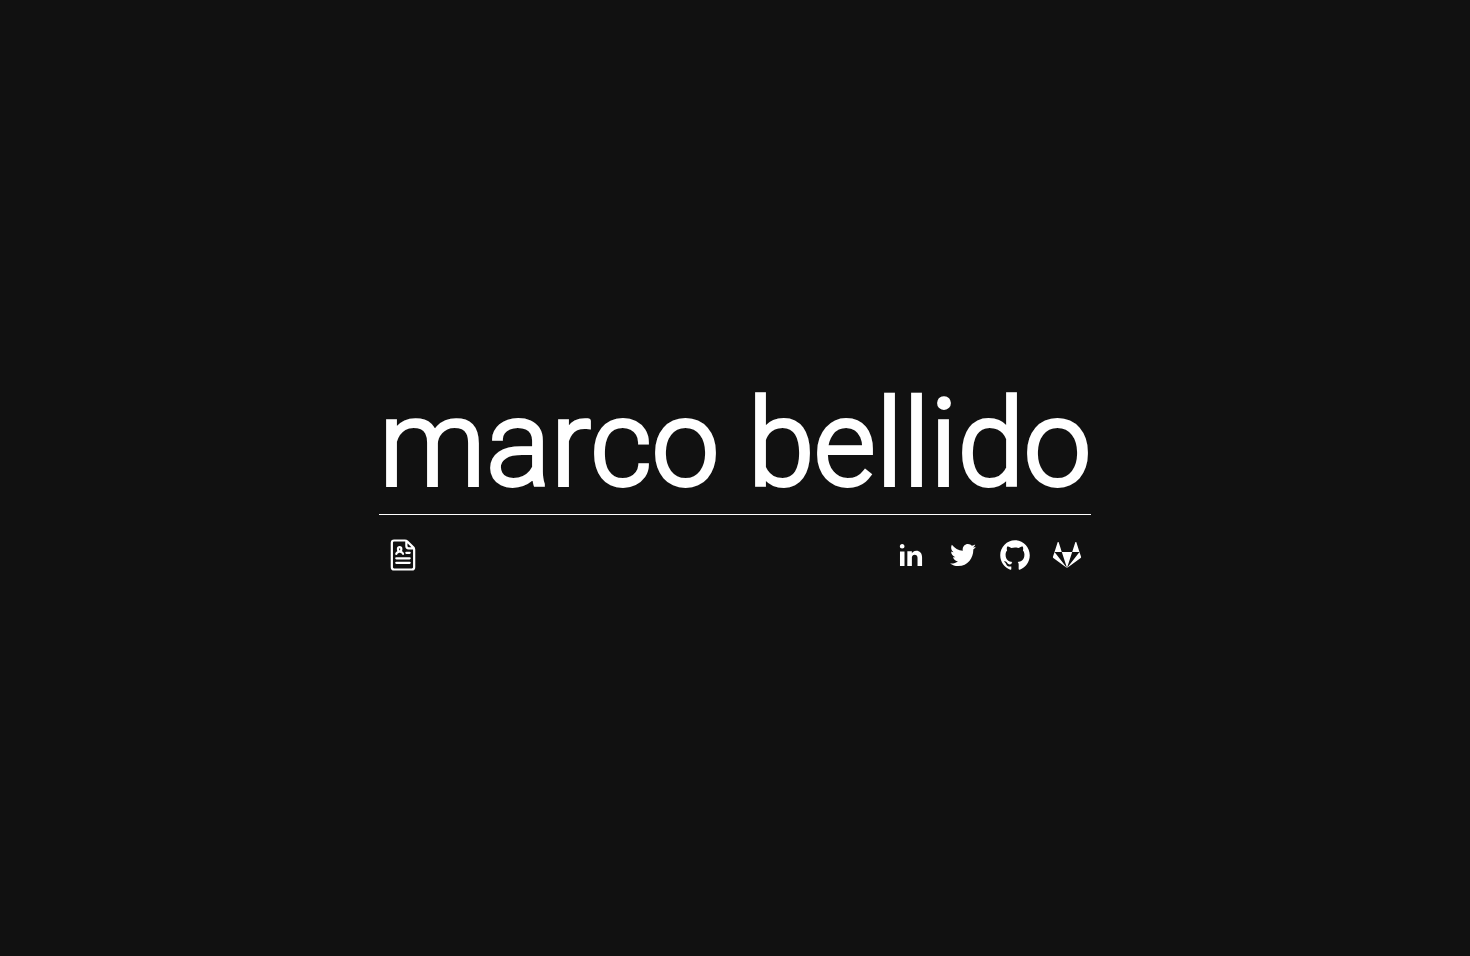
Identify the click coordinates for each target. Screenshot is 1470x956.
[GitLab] (1067, 573)
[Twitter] (963, 573)
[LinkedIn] (911, 573)
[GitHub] (1015, 573)
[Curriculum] (403, 573)
